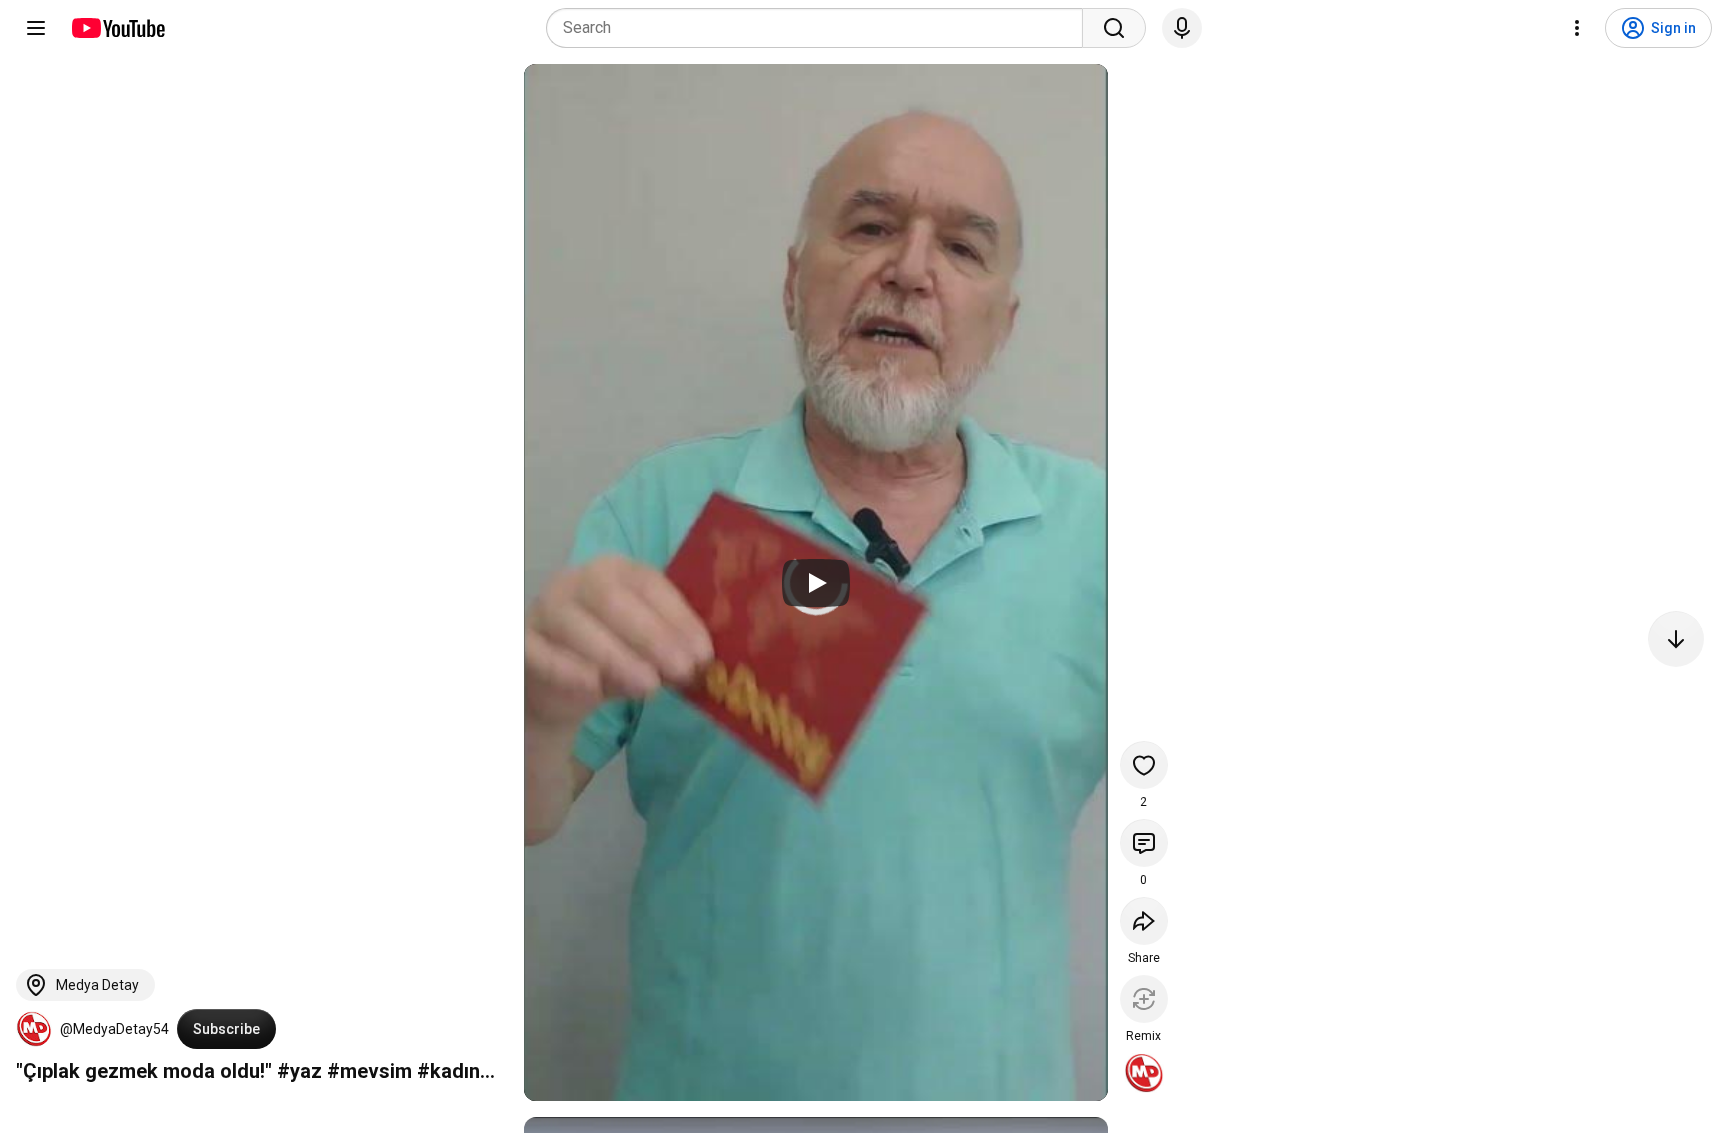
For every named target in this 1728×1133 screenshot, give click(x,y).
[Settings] (1577, 28)
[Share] (1144, 921)
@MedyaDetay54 (114, 1029)
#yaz (299, 1071)
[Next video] (1676, 639)
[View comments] (1144, 843)
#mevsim (369, 1071)
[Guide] (36, 28)
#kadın (448, 1071)
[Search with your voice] (1182, 28)
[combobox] (820, 28)
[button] (34, 1029)
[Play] (816, 583)
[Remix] (1144, 999)
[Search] (1114, 28)
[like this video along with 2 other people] (1144, 765)
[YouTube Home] (117, 28)
